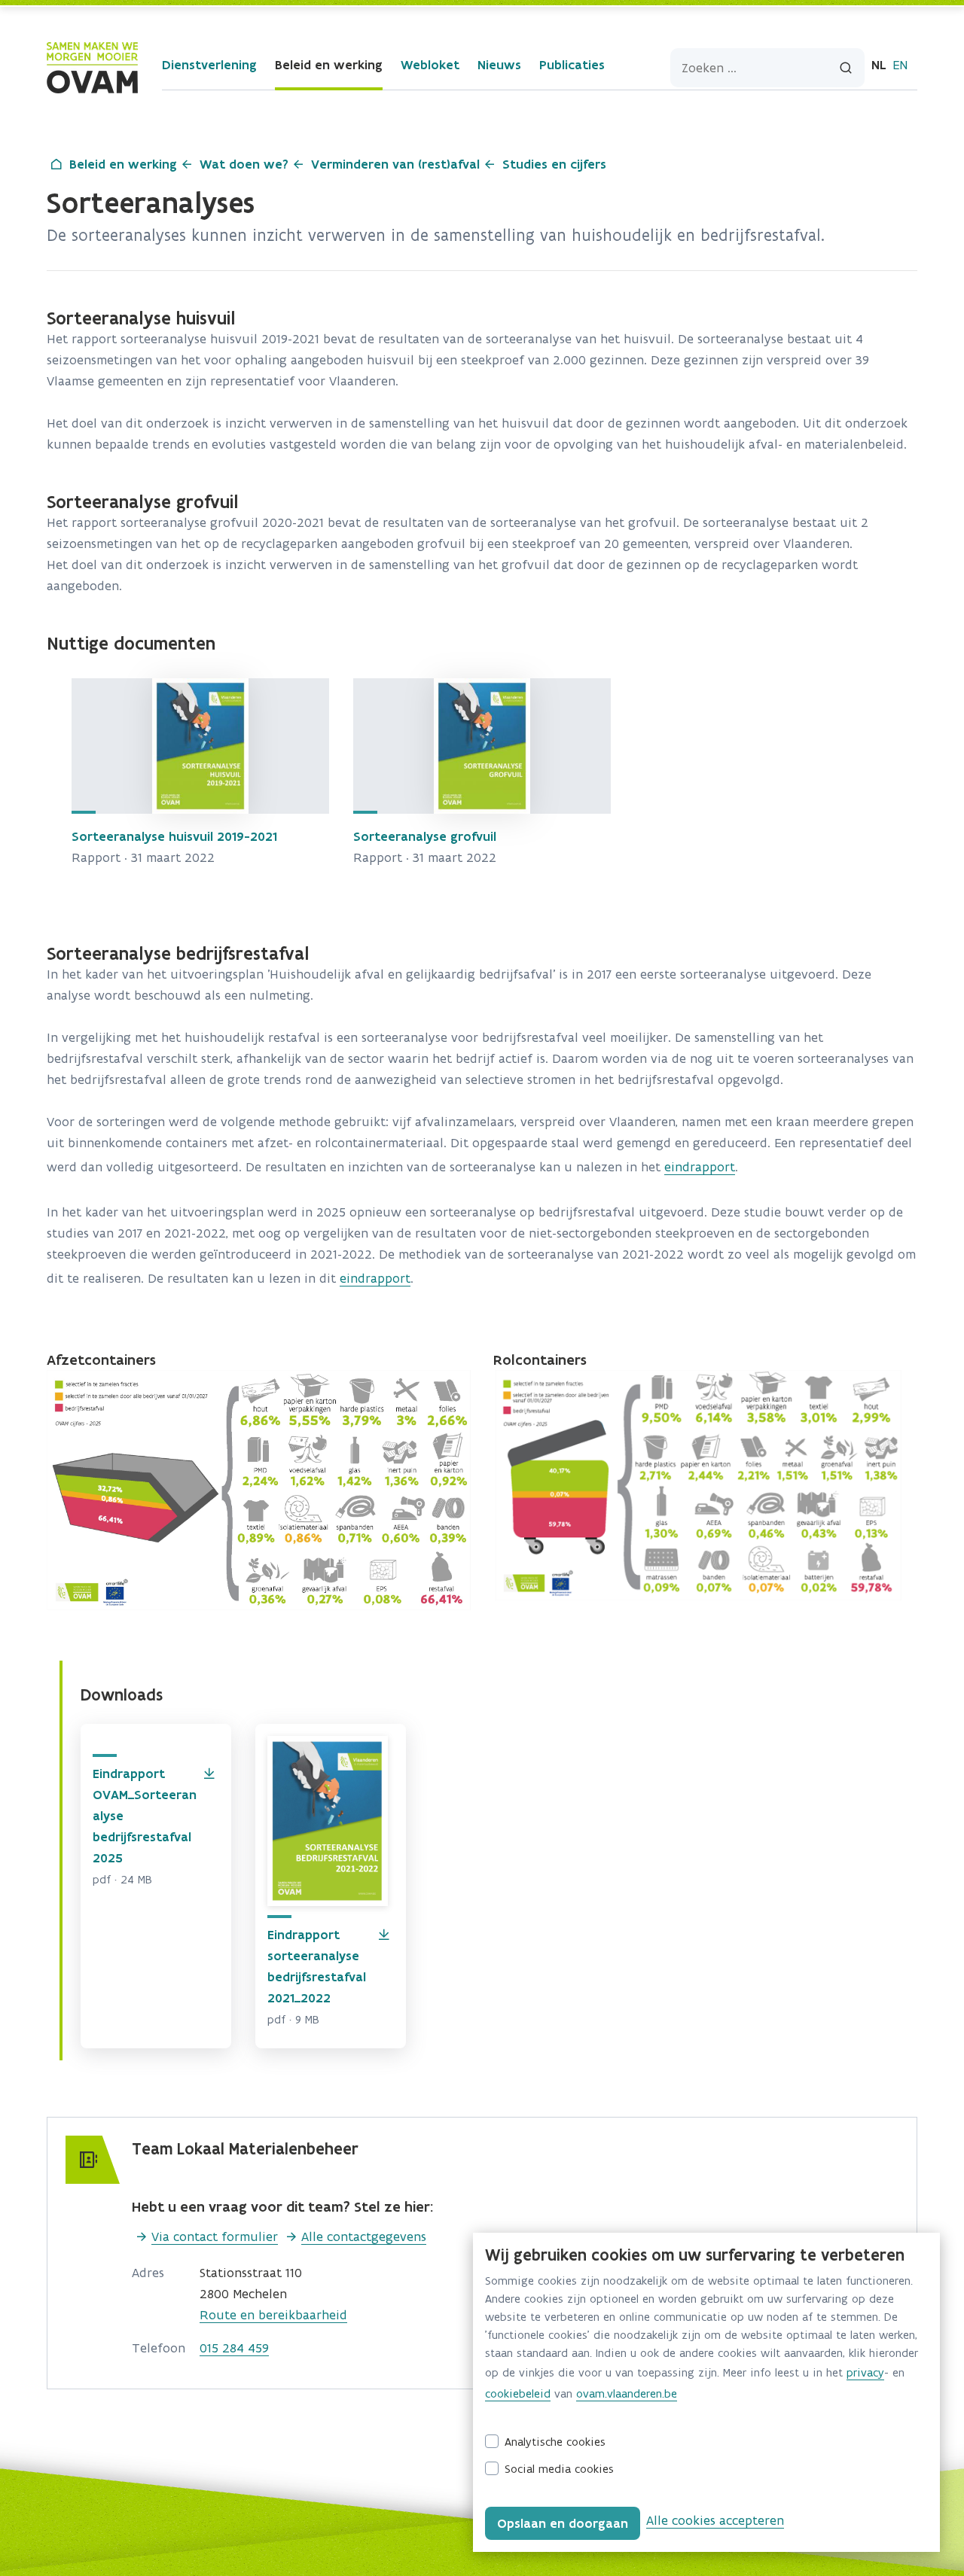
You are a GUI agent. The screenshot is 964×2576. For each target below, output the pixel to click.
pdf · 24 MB (122, 1879)
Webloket (430, 65)
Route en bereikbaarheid (273, 2315)
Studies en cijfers (554, 164)
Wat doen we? (244, 164)
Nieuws (499, 65)
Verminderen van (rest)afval (395, 164)
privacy (865, 2372)
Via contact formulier (215, 2236)
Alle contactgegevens (364, 2236)
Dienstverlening (209, 65)
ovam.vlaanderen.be (627, 2393)
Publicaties (572, 65)
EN (900, 65)
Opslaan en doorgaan (563, 2523)
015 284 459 (234, 2348)
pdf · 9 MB (293, 2019)
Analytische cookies (555, 2442)
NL (879, 65)
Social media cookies (559, 2469)
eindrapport (700, 1167)
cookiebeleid (518, 2393)
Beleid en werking (329, 65)
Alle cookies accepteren (715, 2520)
